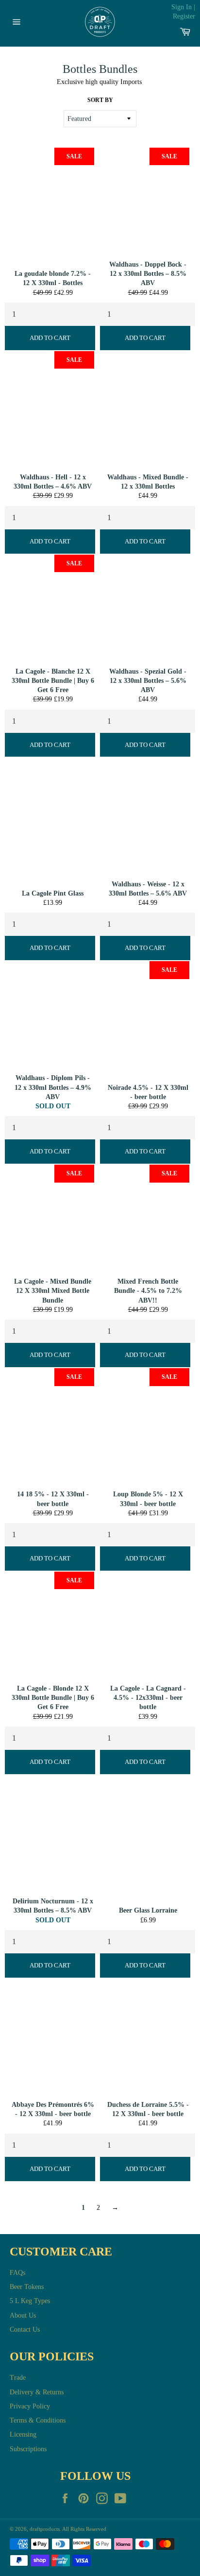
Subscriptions (28, 2449)
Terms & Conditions (38, 2420)
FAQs (17, 2273)
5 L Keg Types (30, 2301)
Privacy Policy (30, 2406)
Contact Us (25, 2330)
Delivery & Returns (37, 2392)
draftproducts (45, 2529)
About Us (23, 2315)
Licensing (23, 2434)
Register (184, 16)
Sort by (100, 100)
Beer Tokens (27, 2287)
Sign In (182, 7)
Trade (18, 2378)
